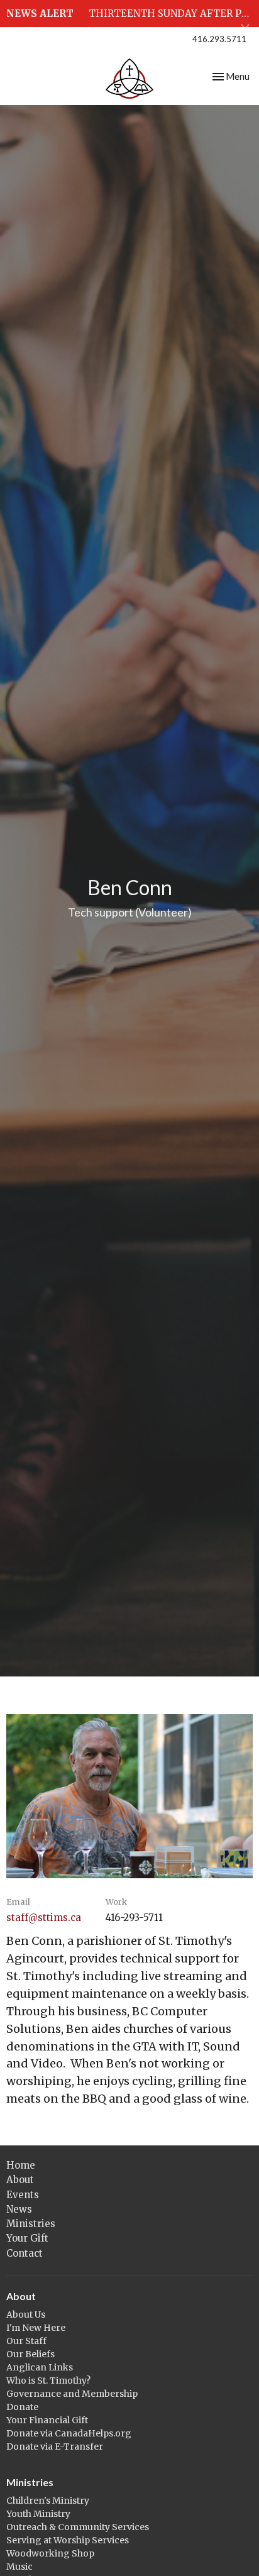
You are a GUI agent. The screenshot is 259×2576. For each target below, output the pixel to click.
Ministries (31, 2224)
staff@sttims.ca (44, 1918)
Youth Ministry (38, 2514)
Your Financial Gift (47, 2420)
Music (19, 2567)
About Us (26, 2315)
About (20, 2180)
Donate (22, 2407)
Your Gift (27, 2238)
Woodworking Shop (50, 2553)
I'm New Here (36, 2328)
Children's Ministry (48, 2501)
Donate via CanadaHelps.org (69, 2433)
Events (23, 2195)
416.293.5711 (219, 39)
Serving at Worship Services (68, 2540)
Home (21, 2165)
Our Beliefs (30, 2354)
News (19, 2209)
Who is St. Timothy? (48, 2381)
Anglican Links (40, 2367)
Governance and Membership (72, 2394)
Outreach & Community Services (78, 2527)
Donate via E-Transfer (55, 2447)
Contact (25, 2253)
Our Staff (26, 2341)
